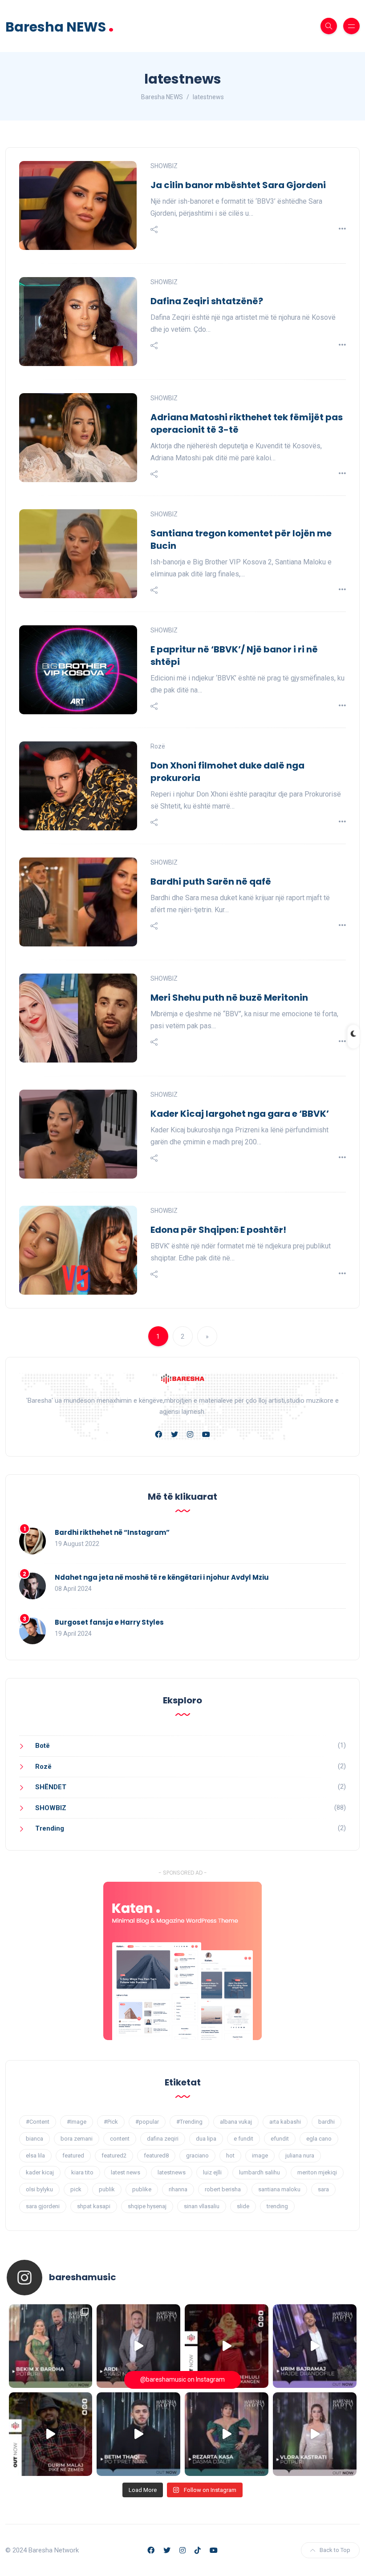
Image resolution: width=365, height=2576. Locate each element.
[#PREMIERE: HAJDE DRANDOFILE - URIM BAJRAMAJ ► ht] (315, 2346)
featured (73, 2155)
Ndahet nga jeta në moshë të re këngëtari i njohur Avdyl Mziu (162, 1577)
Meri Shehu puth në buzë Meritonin (229, 998)
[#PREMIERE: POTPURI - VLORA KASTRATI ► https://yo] (315, 2434)
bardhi (326, 2122)
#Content (38, 2122)
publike (142, 2189)
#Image (77, 2122)
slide (243, 2206)
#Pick (111, 2122)
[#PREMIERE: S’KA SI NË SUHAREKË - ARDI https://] (138, 2346)
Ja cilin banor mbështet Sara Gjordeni (238, 185)
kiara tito (82, 2172)
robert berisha (223, 2189)
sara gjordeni (43, 2206)
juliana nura (300, 2155)
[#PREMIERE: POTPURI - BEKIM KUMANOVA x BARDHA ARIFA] (51, 2346)
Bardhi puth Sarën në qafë (211, 881)
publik (107, 2189)
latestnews (172, 2172)
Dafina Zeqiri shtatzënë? (207, 301)
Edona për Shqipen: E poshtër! (218, 1230)
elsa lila (35, 2155)
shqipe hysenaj (147, 2206)
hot (230, 2155)
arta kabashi (285, 2122)
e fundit (243, 2139)
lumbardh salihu (260, 2172)
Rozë (158, 746)
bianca (34, 2139)
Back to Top (335, 2550)
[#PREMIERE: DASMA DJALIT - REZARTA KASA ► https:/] (227, 2434)
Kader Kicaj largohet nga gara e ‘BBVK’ (240, 1114)
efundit (280, 2139)
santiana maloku (279, 2189)
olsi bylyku (39, 2189)
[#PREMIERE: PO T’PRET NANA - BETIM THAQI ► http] (138, 2434)
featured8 (156, 2155)
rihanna (178, 2189)
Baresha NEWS (60, 26)
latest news (126, 2172)
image (260, 2155)
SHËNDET (51, 1787)
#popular (147, 2122)
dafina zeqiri (163, 2139)
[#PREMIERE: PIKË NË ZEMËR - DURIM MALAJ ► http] (51, 2434)
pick (76, 2189)
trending (277, 2206)
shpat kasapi (94, 2206)
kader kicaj (40, 2172)
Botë (43, 1746)
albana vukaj (236, 2122)
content (120, 2139)
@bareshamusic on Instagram (182, 2379)
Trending (50, 1828)
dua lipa (206, 2139)
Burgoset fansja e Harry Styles (109, 1622)
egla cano (319, 2139)
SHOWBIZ (164, 166)
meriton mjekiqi (317, 2172)
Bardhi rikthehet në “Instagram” (112, 1532)
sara (323, 2189)
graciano (197, 2155)
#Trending (189, 2122)
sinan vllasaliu (202, 2206)
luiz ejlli (212, 2172)
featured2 (114, 2155)
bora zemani (77, 2139)
